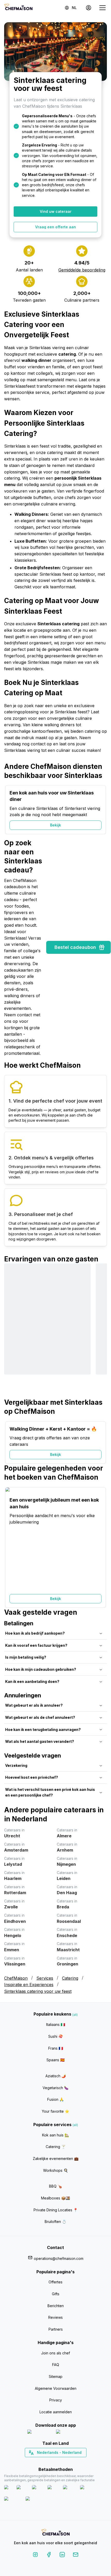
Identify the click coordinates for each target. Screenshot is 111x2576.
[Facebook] (49, 2555)
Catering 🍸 (56, 2147)
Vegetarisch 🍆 (55, 2088)
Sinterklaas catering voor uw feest (38, 1991)
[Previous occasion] (11, 810)
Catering (70, 1978)
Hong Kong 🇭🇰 (69, 2462)
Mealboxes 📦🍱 (55, 2198)
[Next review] (100, 1331)
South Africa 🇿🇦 (54, 2462)
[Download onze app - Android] (70, 2433)
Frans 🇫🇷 (56, 2048)
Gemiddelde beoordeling (82, 270)
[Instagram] (35, 2555)
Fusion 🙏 (55, 2099)
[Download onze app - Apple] (40, 2433)
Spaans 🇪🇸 (55, 2060)
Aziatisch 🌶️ (56, 2076)
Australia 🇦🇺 (64, 2462)
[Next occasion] (100, 810)
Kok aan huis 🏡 (55, 2135)
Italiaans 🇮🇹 (56, 2024)
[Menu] (102, 8)
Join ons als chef (55, 2353)
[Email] (76, 2555)
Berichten (56, 2306)
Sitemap (56, 2376)
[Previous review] (11, 1331)
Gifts (56, 2294)
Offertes (55, 2282)
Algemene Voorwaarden (56, 2388)
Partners (56, 2329)
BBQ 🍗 (55, 2186)
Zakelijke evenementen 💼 (56, 2159)
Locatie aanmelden (56, 2412)
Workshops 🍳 (55, 2170)
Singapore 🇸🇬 (72, 2462)
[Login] (89, 8)
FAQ (56, 2365)
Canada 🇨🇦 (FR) (51, 2462)
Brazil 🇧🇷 (66, 2462)
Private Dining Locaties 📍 (56, 2210)
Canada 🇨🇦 (48, 2462)
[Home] (18, 8)
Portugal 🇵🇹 (39, 2462)
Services (45, 1978)
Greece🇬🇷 (42, 2462)
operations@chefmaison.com (59, 2258)
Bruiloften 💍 (55, 2222)
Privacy (56, 2400)
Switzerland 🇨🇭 (45, 2462)
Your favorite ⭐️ (55, 2111)
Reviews (55, 2317)
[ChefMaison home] (55, 2533)
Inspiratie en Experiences (29, 1985)
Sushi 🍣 (55, 2036)
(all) (75, 2015)
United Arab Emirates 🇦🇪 (59, 2462)
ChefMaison (16, 1978)
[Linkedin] (62, 2555)
